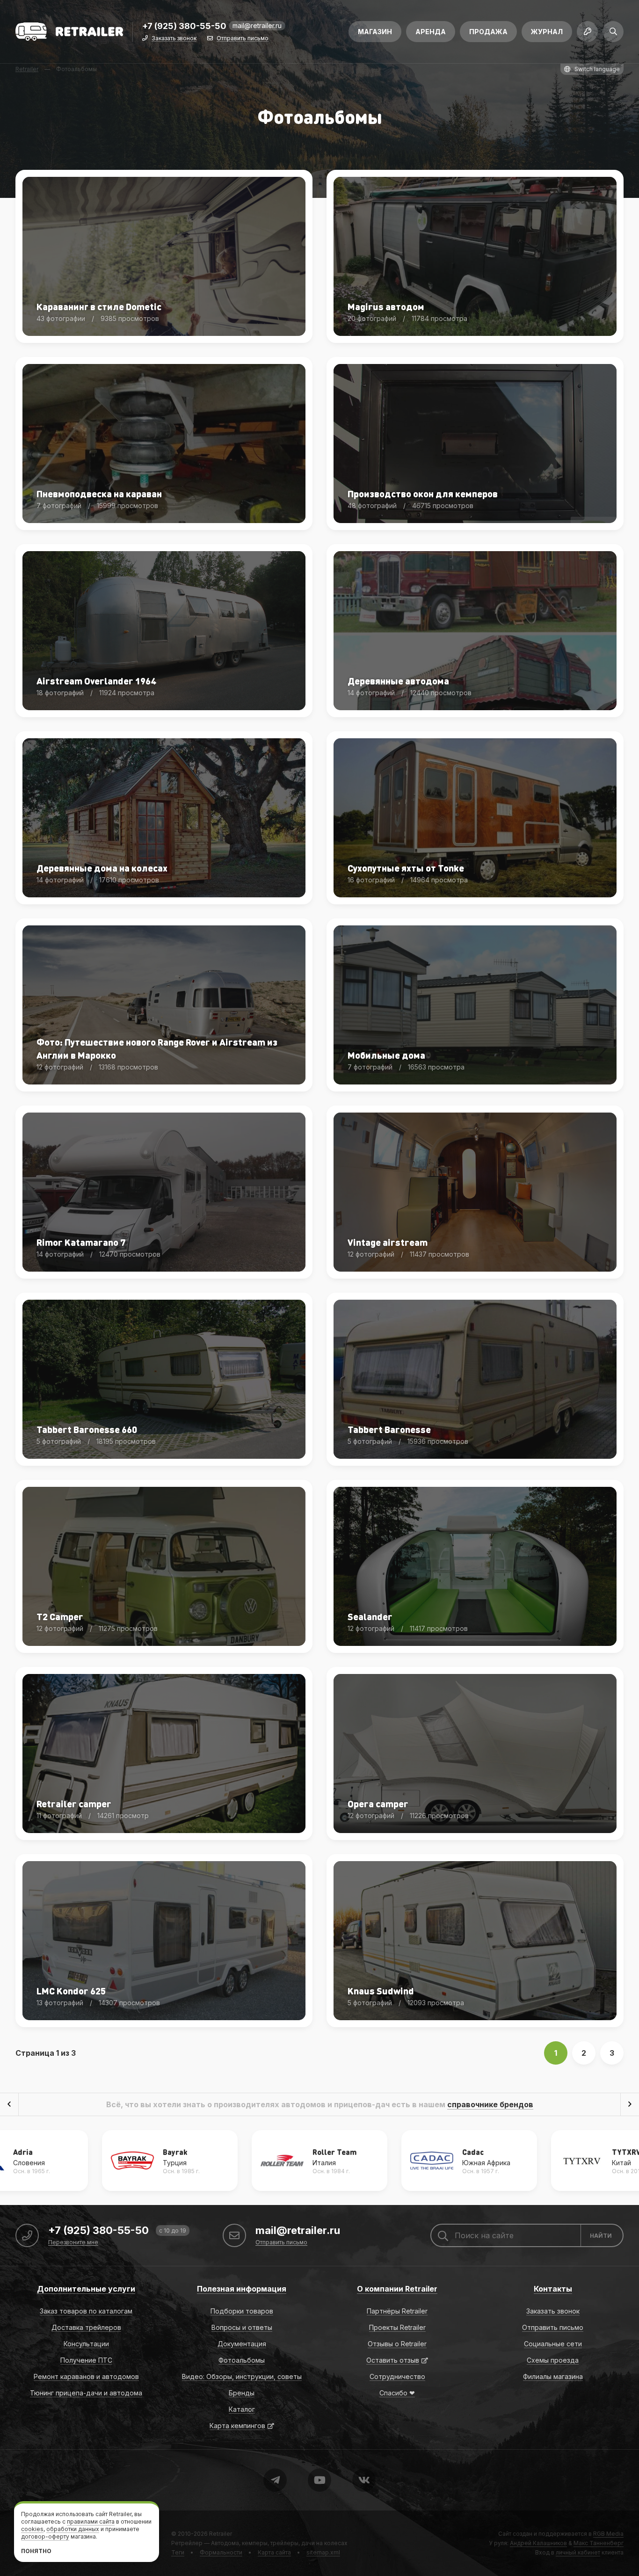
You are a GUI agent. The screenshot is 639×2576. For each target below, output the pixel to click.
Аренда (431, 32)
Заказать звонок (174, 39)
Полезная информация (242, 2289)
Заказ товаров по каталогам (86, 2311)
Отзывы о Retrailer (397, 2344)
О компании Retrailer (397, 2289)
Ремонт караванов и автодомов (86, 2376)
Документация (242, 2344)
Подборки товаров (242, 2311)
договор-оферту (45, 2536)
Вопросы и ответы (242, 2327)
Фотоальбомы (242, 2360)
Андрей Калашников (538, 2543)
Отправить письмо (243, 39)
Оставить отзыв (393, 2360)
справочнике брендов (490, 2104)
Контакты (553, 2289)
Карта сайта (274, 2552)
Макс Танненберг (599, 2543)
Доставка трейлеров (86, 2327)
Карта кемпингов (237, 2426)
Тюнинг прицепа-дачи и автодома (86, 2393)
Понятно (36, 2551)
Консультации (86, 2344)
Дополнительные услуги (86, 2289)
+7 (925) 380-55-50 (184, 26)
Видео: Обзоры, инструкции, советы (242, 2376)
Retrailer (221, 2534)
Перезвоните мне (73, 2243)
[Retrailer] (69, 32)
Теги (178, 2552)
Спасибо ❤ (397, 2393)
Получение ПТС (86, 2360)
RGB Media (608, 2534)
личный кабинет (578, 2552)
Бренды (242, 2393)
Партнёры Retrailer (397, 2311)
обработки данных (73, 2529)
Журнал (547, 32)
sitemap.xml (323, 2552)
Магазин (375, 32)
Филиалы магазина (553, 2376)
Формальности (221, 2552)
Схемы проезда (553, 2360)
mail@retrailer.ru (257, 25)
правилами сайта (91, 2521)
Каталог (242, 2409)
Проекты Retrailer (397, 2327)
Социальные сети (553, 2344)
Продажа (488, 32)
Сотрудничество (397, 2376)
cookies (32, 2529)
